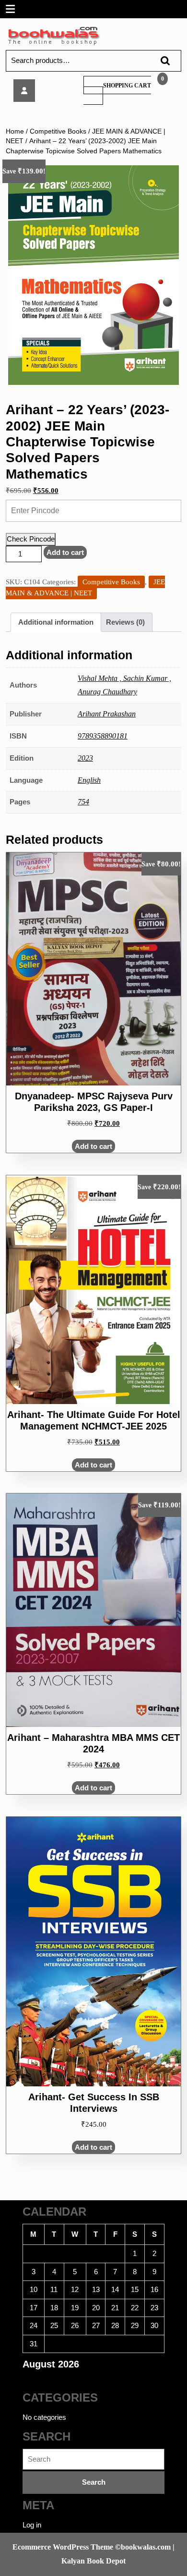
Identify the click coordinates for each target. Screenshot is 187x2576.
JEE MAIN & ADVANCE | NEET (85, 587)
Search (161, 61)
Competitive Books (58, 131)
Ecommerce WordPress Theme (63, 2547)
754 (83, 802)
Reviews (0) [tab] (125, 622)
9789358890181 (103, 736)
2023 (85, 758)
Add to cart (65, 552)
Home (15, 131)
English (89, 780)
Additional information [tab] (56, 622)
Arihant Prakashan (107, 714)
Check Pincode (31, 539)
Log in (32, 2525)
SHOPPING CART (127, 86)
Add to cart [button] (93, 1146)
